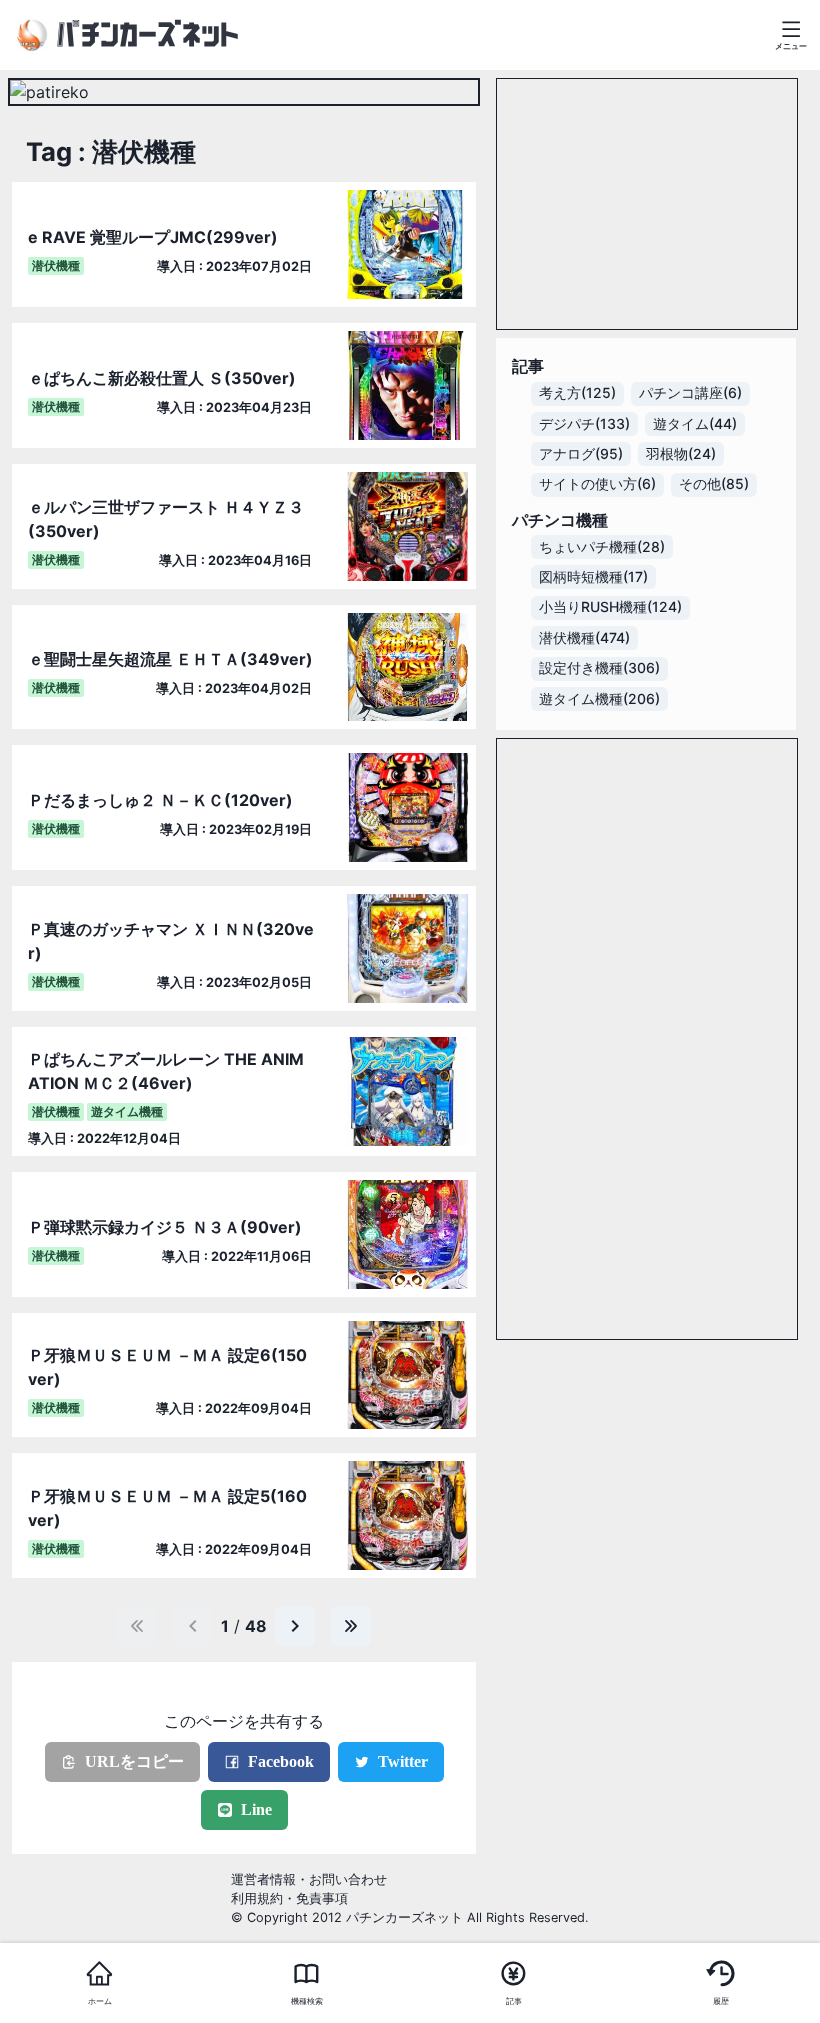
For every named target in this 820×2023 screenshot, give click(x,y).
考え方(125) (577, 393)
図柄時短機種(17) (593, 577)
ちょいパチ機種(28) (602, 547)
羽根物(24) (681, 454)
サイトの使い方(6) (597, 484)
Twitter (403, 1761)
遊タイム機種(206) (599, 699)
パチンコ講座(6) (690, 393)
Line (256, 1809)
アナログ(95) (581, 454)
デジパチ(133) (584, 424)
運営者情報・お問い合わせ (309, 1879)
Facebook (281, 1761)
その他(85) (714, 484)
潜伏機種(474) (584, 638)
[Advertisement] (647, 204)
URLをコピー (134, 1761)
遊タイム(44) (695, 424)
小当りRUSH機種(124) (610, 607)
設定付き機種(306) (599, 668)
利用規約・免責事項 (289, 1898)
